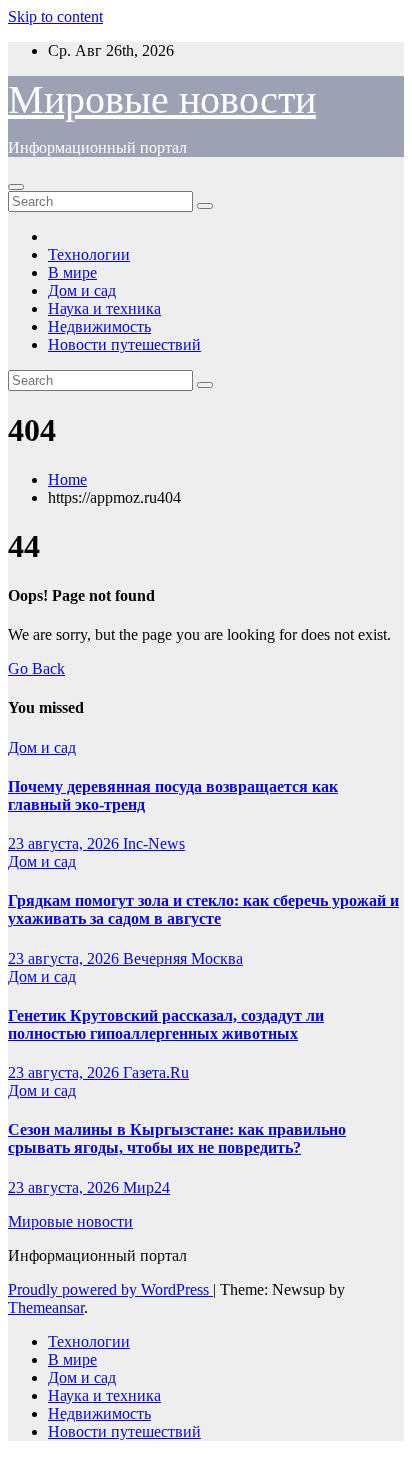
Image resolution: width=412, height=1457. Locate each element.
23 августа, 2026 (65, 843)
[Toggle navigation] (16, 187)
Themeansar (46, 1307)
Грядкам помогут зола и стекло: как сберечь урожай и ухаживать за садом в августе (203, 909)
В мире (72, 272)
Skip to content (55, 16)
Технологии (89, 254)
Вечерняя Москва (183, 958)
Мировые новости (162, 99)
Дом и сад (82, 290)
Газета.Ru (156, 1072)
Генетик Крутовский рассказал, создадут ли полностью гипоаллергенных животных (166, 1024)
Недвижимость (99, 326)
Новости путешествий (124, 344)
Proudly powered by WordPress (110, 1289)
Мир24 (146, 1187)
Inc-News (154, 843)
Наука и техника (104, 308)
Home (67, 479)
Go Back (36, 668)
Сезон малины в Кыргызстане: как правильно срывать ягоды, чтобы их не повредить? (177, 1138)
